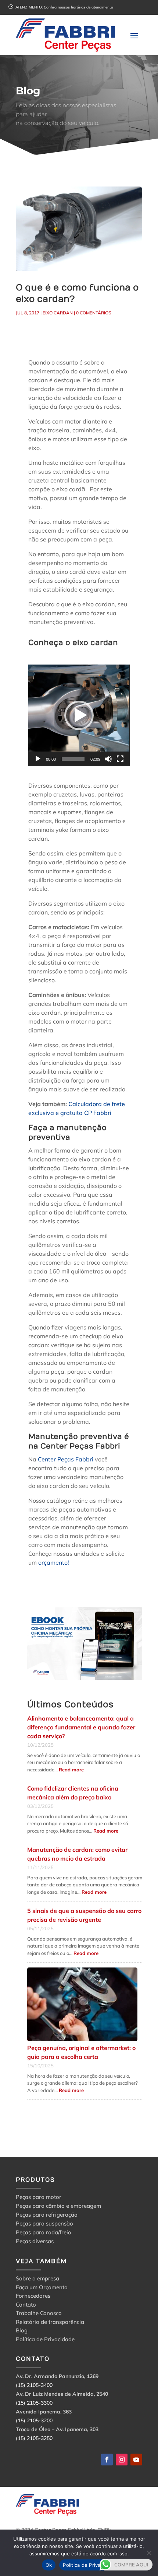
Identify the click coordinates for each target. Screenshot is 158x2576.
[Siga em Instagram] (122, 2460)
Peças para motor (39, 2197)
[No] (149, 2553)
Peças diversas (35, 2241)
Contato (26, 2306)
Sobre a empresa (37, 2279)
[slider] (73, 759)
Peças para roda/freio (44, 2232)
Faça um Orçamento (42, 2288)
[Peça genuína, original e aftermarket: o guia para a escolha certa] (82, 2005)
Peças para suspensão (44, 2223)
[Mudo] (108, 759)
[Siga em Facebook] (107, 2460)
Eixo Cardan (58, 313)
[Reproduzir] (38, 759)
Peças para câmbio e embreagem (58, 2206)
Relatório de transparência (50, 2323)
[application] (79, 715)
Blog (22, 2331)
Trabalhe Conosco (39, 2314)
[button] (79, 715)
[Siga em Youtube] (136, 2460)
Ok (49, 2565)
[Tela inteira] (120, 759)
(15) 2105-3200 (34, 2420)
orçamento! (54, 1562)
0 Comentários (94, 313)
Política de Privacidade (45, 2340)
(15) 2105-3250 (34, 2438)
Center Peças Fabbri (65, 1459)
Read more (71, 1770)
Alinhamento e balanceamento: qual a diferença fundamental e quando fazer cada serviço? (81, 1727)
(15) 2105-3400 (34, 2385)
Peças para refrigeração (47, 2215)
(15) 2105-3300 (34, 2403)
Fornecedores (33, 2297)
